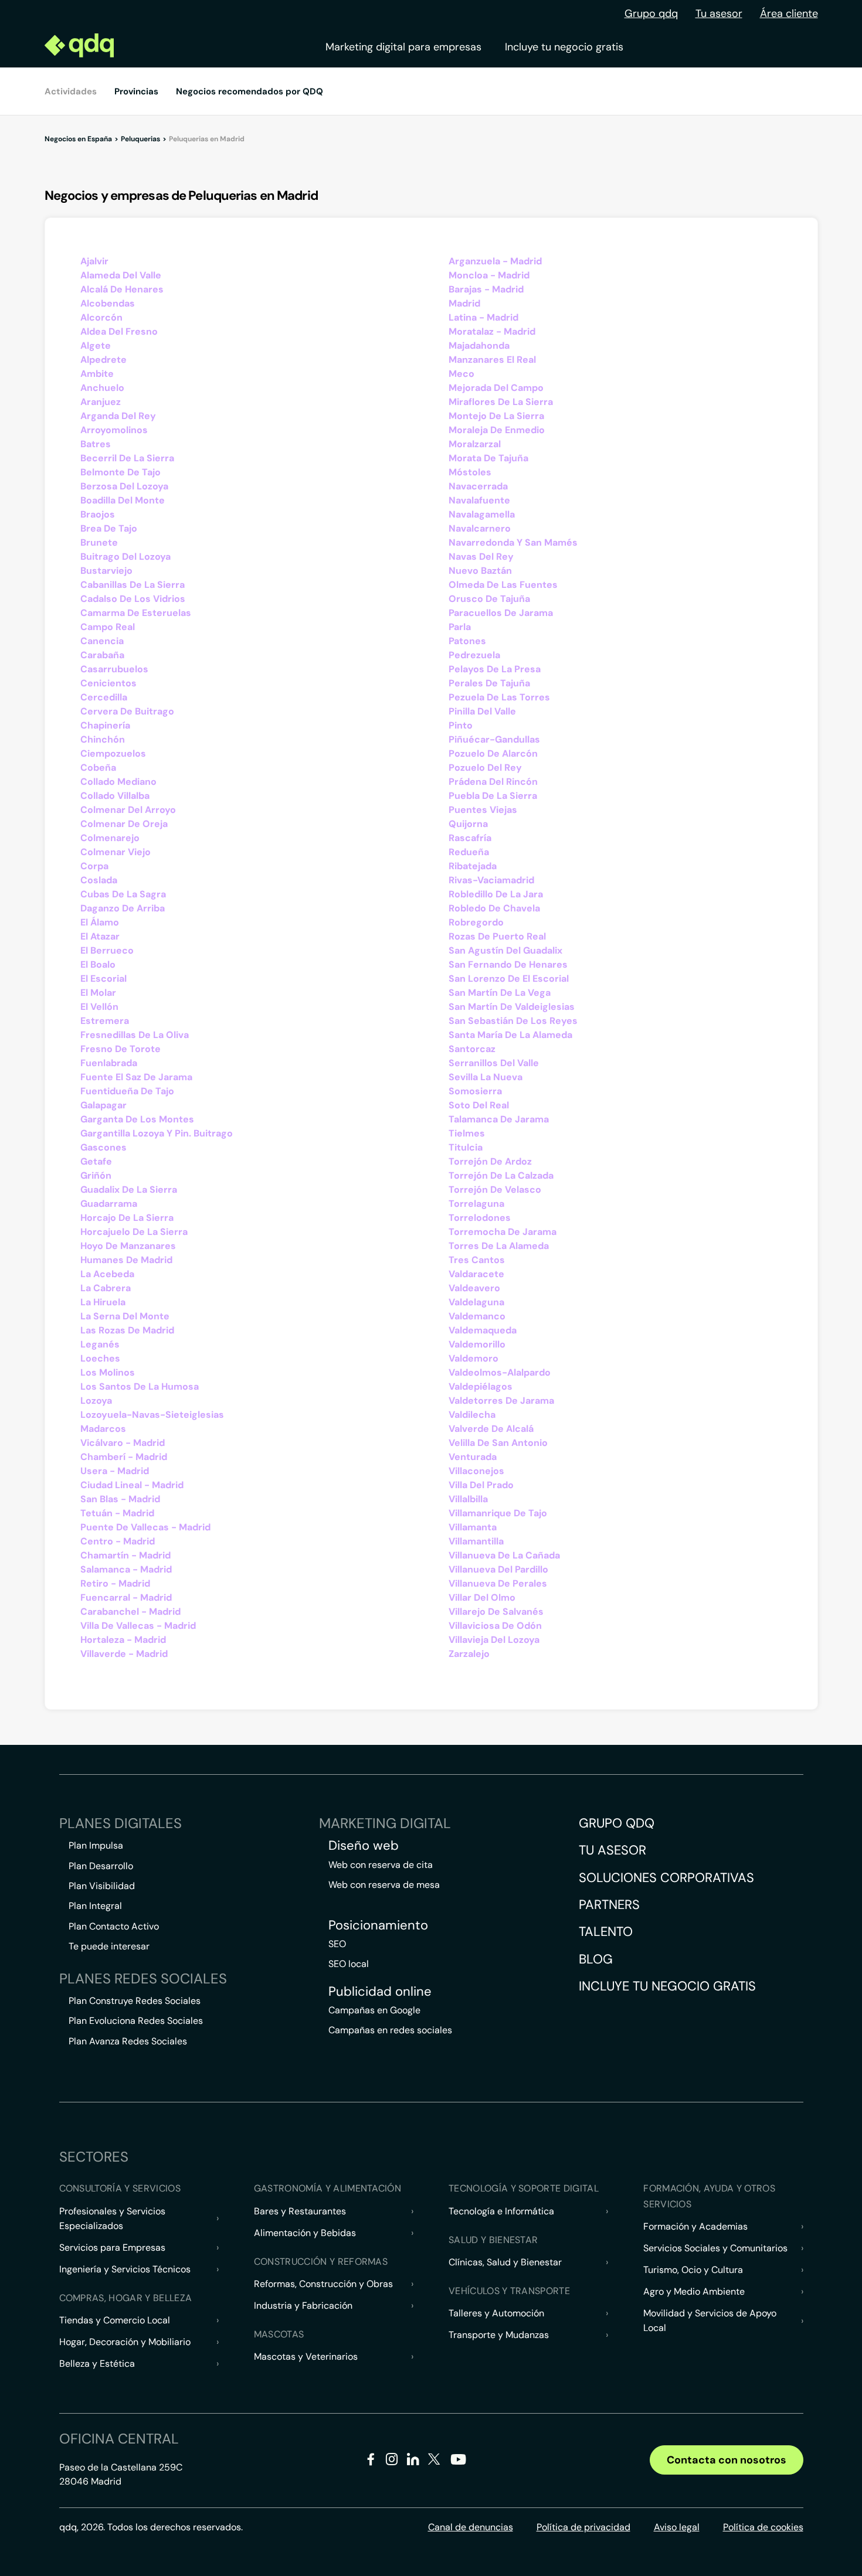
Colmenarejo (110, 838)
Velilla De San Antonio (498, 1443)
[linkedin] (413, 2461)
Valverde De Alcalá (491, 1429)
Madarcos (103, 1429)
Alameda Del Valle (121, 275)
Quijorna (468, 824)
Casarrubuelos (114, 669)
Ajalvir (94, 261)
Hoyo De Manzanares (128, 1246)
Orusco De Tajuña (489, 599)
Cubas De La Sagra (123, 894)
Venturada (473, 1457)
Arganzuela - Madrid (495, 261)
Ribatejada (473, 866)
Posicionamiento (378, 1925)
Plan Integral (95, 1906)
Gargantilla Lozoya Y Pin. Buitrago (157, 1133)
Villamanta (473, 1527)
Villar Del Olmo (482, 1597)
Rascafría (470, 838)
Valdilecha (472, 1415)
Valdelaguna (476, 1302)
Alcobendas (108, 303)
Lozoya (96, 1401)
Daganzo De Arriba (123, 908)
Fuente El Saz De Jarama (136, 1077)
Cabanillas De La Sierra (133, 585)
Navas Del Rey (481, 557)
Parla (460, 627)
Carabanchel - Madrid (130, 1612)
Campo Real (108, 627)
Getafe (96, 1161)
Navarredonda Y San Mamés (513, 542)
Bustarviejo (106, 571)
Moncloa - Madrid (489, 275)
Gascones (103, 1147)
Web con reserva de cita (381, 1865)
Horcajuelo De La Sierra (134, 1232)
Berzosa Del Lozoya (124, 486)
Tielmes (467, 1133)
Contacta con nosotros (727, 2460)
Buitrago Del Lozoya (125, 557)
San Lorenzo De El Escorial (509, 979)
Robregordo (476, 922)
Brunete (99, 542)
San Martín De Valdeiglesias (512, 1007)
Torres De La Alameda (499, 1246)
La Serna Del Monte (125, 1316)
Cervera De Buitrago (127, 711)
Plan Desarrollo (101, 1866)
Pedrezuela (474, 655)
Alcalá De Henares (122, 289)
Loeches (100, 1358)
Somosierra (475, 1091)
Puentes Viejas (483, 810)
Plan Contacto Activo (114, 1926)
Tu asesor (719, 13)
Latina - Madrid (483, 317)
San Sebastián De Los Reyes (513, 1021)
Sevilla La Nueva (486, 1077)
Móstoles (470, 472)
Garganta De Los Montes (137, 1119)
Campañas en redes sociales (390, 2030)
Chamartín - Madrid (125, 1555)
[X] (434, 2461)
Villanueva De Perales (498, 1583)
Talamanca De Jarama (499, 1119)
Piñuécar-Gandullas (494, 739)
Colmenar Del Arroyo (128, 810)
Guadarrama (109, 1204)
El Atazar (100, 936)
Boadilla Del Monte (123, 500)
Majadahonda (479, 346)
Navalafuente (479, 500)
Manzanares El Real (492, 360)
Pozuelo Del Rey (485, 768)
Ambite (97, 374)
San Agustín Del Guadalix (505, 950)
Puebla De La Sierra (493, 796)
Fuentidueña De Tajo (127, 1091)
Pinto (461, 725)
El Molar (98, 993)
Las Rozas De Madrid (127, 1330)
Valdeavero (474, 1288)
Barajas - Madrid (486, 289)
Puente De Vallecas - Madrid (145, 1527)
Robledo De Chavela (494, 908)
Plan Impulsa (96, 1845)
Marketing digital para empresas (403, 47)
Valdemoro (474, 1358)
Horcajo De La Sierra (127, 1218)
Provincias (136, 91)
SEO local (349, 1964)
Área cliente (789, 13)
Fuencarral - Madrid (126, 1597)
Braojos (98, 514)
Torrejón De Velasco (495, 1190)
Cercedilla (104, 697)
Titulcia (466, 1147)
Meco (461, 374)
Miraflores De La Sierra (501, 402)
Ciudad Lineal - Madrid (132, 1485)
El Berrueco (107, 950)
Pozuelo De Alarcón (493, 753)
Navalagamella (482, 514)
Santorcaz (472, 1049)
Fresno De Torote (121, 1049)
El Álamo (100, 922)
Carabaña (102, 655)
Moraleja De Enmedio (497, 430)
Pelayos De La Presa (495, 669)
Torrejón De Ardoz (490, 1161)
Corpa (94, 866)
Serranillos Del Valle (494, 1063)
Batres (96, 444)
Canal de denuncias (471, 2527)
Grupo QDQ (617, 1823)
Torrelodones (480, 1218)
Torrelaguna (476, 1204)
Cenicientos (108, 683)
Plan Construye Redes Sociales (135, 2001)
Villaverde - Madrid (124, 1654)
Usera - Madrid (115, 1471)
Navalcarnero (480, 528)
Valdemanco (477, 1316)
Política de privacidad (583, 2527)
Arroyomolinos (114, 430)
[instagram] (392, 2461)
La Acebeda (107, 1274)
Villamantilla (476, 1541)
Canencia (102, 641)
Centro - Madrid (118, 1541)
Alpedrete (103, 360)
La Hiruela (103, 1302)
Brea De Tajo (109, 528)
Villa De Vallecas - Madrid (138, 1626)
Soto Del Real (479, 1105)
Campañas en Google (374, 2010)
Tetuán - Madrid (117, 1513)
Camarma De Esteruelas (136, 613)
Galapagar (103, 1105)
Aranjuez (101, 402)
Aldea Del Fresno (119, 331)
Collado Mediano (118, 782)
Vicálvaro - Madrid (123, 1443)
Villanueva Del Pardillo (498, 1569)
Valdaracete (476, 1274)
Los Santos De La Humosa (140, 1386)
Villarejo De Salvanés (496, 1612)
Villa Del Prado (481, 1485)
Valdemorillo (477, 1344)
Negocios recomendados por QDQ (250, 91)
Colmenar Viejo (116, 852)
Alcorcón (101, 317)
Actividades (71, 91)
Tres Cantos (477, 1260)
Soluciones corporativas (666, 1878)
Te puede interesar (109, 1946)
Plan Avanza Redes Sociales (128, 2041)
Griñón (96, 1175)
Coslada (99, 880)
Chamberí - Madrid (124, 1457)
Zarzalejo (469, 1654)
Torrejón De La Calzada (501, 1175)
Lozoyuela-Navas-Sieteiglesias (152, 1415)
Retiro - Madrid (115, 1583)
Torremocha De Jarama (503, 1232)
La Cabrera (106, 1288)
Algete (96, 346)
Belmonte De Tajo (121, 472)
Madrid (464, 303)
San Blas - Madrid (120, 1499)
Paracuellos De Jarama (501, 613)
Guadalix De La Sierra (129, 1190)
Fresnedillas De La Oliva (135, 1035)
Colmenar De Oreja (124, 824)
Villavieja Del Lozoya (494, 1640)
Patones (467, 641)
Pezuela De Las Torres (499, 697)
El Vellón (99, 1007)
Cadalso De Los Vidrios (133, 599)
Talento (606, 1932)
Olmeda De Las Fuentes (503, 585)
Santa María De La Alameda (510, 1035)
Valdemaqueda (483, 1330)
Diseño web (364, 1846)
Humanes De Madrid (126, 1260)
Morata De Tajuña (488, 458)
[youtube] (458, 2464)
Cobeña (98, 768)
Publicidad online (380, 1992)
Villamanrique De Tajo (498, 1513)
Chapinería (105, 725)
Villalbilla (468, 1499)
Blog (596, 1959)
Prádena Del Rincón (493, 782)
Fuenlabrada (109, 1063)
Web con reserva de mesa (384, 1885)
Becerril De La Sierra (127, 458)
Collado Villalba (115, 796)
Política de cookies (763, 2527)
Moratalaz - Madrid (492, 331)
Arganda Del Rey (118, 416)
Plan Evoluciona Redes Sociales (136, 2021)
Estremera (105, 1021)
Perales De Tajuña (489, 683)
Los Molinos (108, 1372)
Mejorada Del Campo (496, 388)
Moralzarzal (475, 444)
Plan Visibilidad (102, 1886)
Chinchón (103, 739)
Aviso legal (677, 2527)
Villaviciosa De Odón (495, 1626)
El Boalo (98, 964)
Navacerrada (478, 486)
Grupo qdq (651, 13)
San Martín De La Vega (500, 993)
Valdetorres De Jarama (501, 1401)
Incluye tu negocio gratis (564, 47)
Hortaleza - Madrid (123, 1640)
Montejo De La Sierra (496, 416)
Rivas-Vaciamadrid (491, 880)
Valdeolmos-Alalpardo (500, 1372)
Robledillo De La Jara (496, 894)
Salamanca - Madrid (126, 1569)
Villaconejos (476, 1471)
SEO (337, 1944)
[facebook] (371, 2461)
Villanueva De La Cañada (504, 1555)
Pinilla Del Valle (482, 711)
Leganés (100, 1344)
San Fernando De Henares (508, 964)
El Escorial (103, 979)
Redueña (469, 852)
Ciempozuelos (113, 753)
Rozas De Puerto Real (497, 936)
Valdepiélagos (481, 1386)
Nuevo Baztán (480, 571)
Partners (609, 1905)
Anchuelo (102, 388)
